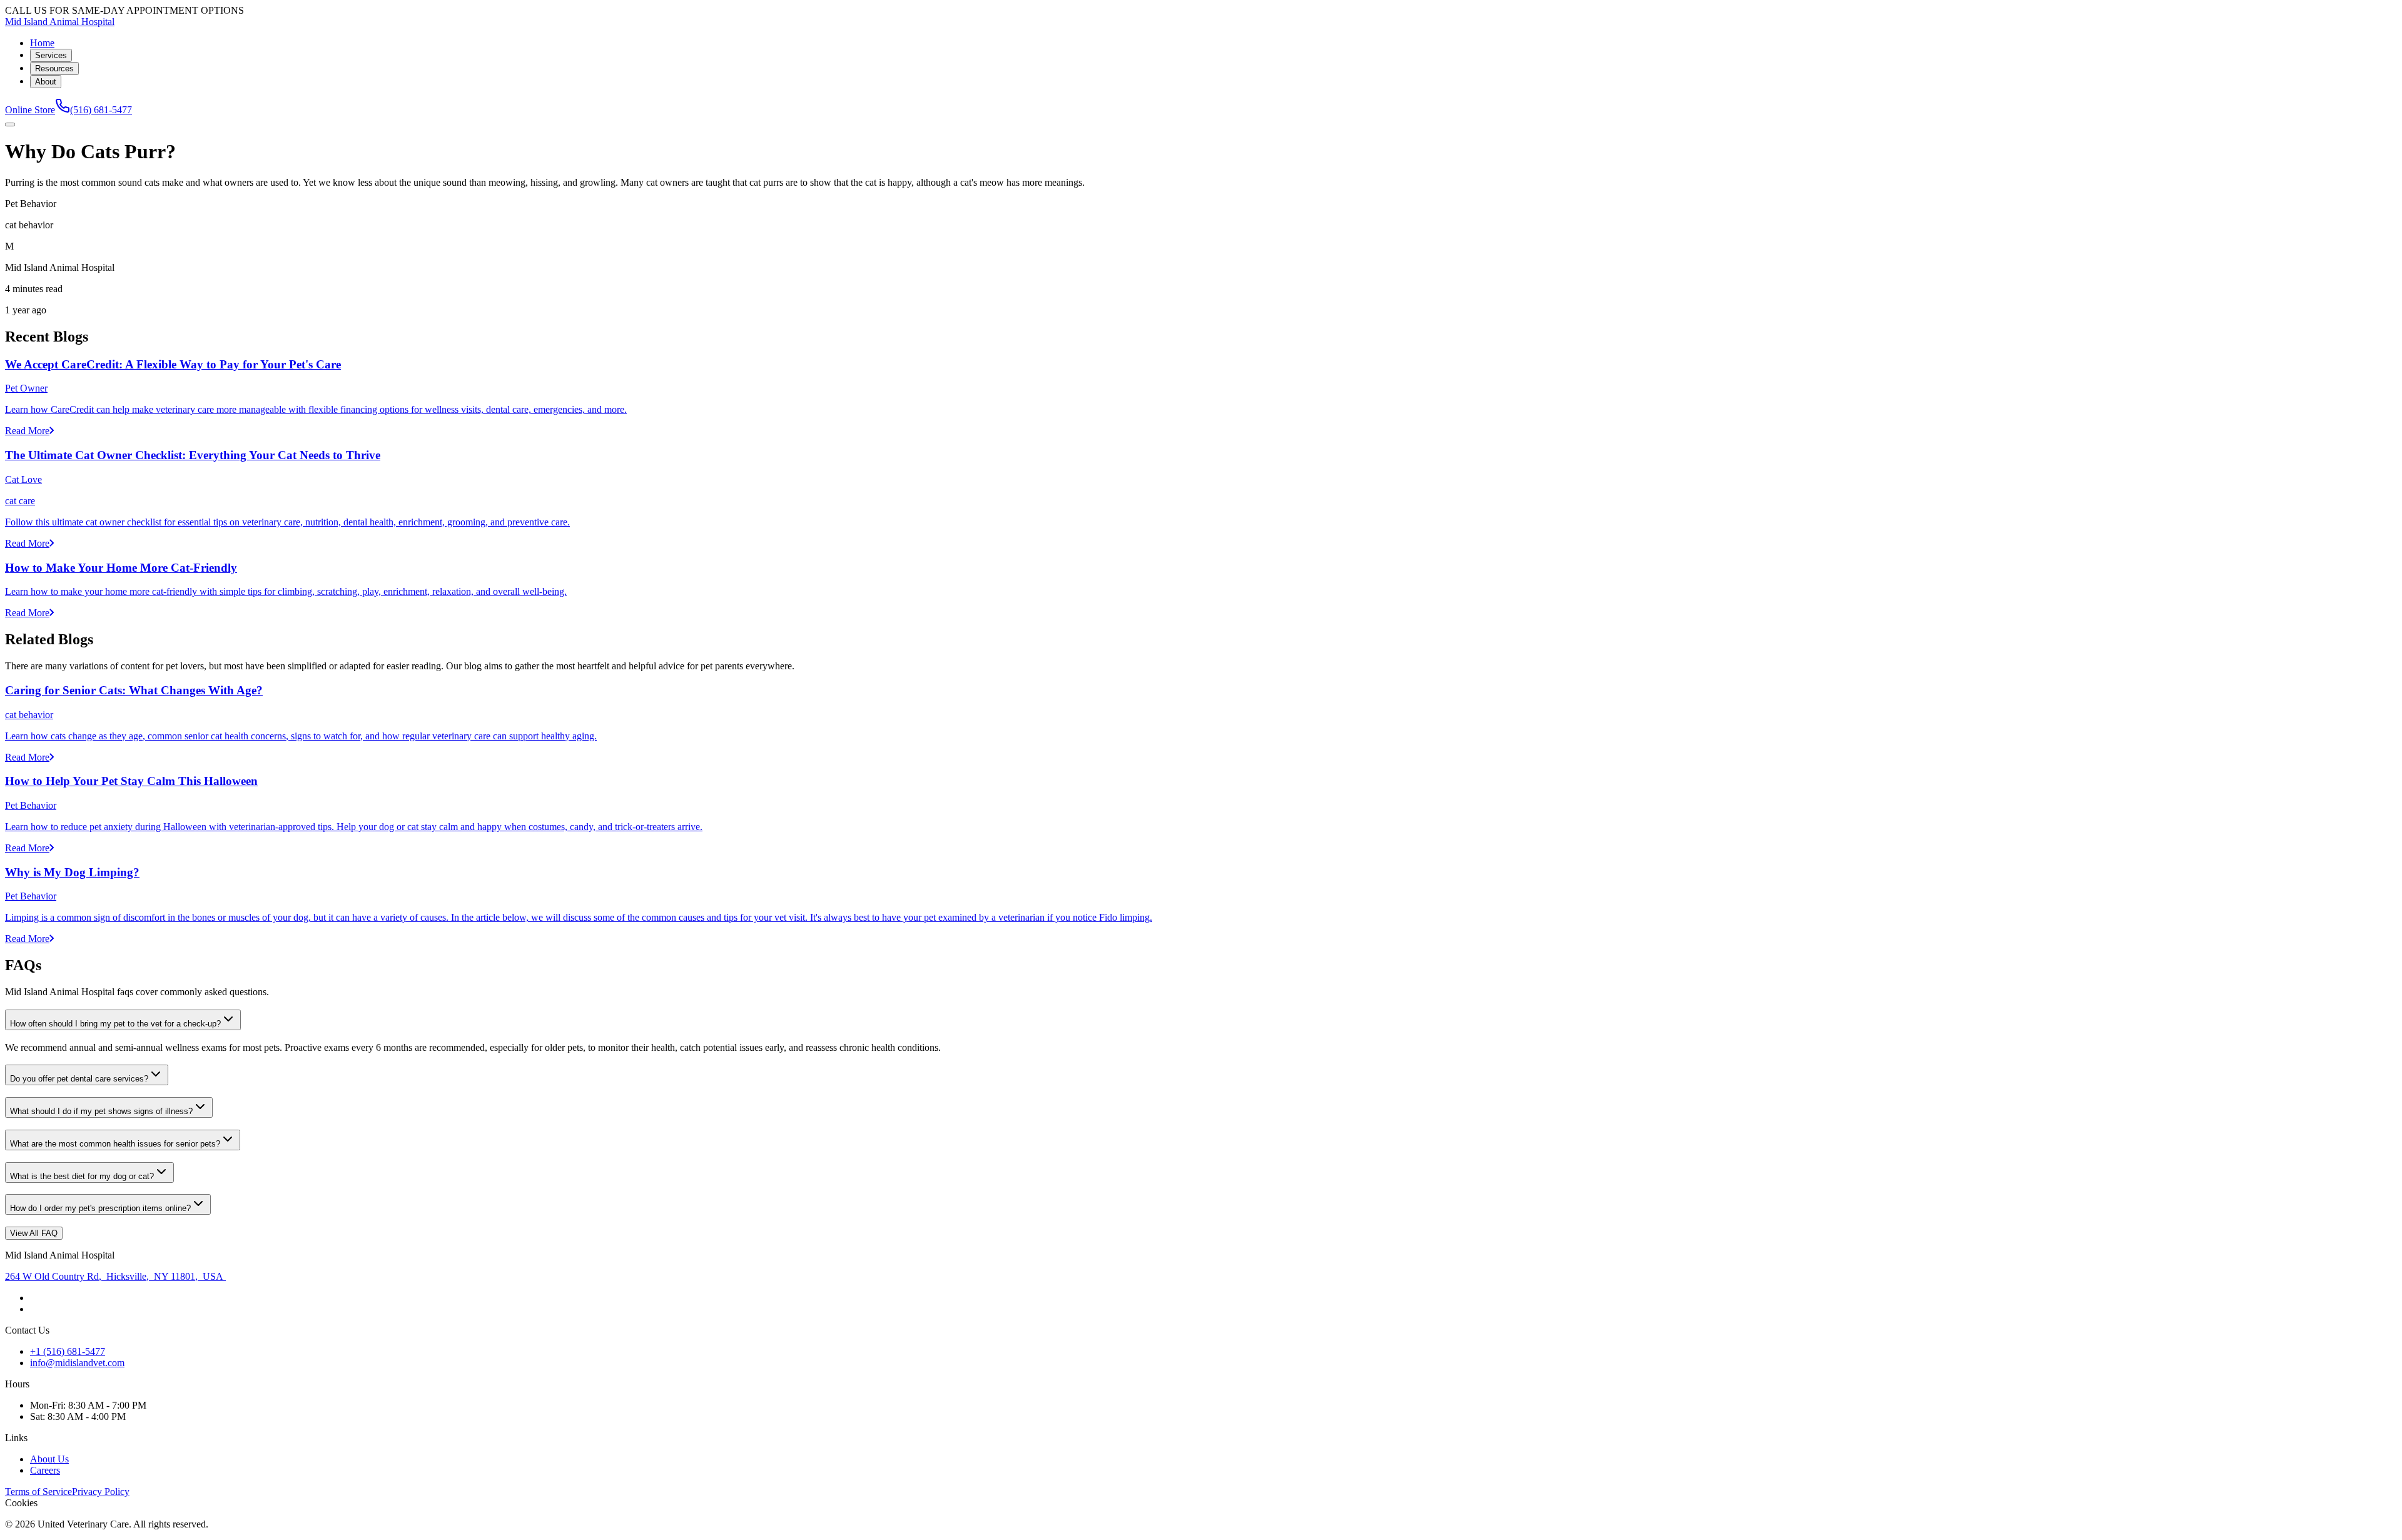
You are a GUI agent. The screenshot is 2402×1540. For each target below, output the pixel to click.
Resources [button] (54, 68)
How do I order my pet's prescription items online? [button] (100, 1208)
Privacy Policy (101, 1492)
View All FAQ (34, 1233)
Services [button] (51, 55)
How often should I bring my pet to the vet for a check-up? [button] (115, 1024)
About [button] (46, 82)
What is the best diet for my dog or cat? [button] (82, 1176)
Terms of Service (38, 1492)
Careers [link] (45, 1470)
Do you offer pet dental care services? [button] (79, 1079)
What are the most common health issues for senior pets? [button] (115, 1144)
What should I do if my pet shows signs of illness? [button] (101, 1111)
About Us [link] (49, 1459)
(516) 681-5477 (101, 110)
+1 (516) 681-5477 (68, 1351)
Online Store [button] (30, 110)
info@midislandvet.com (77, 1363)
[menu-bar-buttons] (10, 124)
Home (42, 43)
